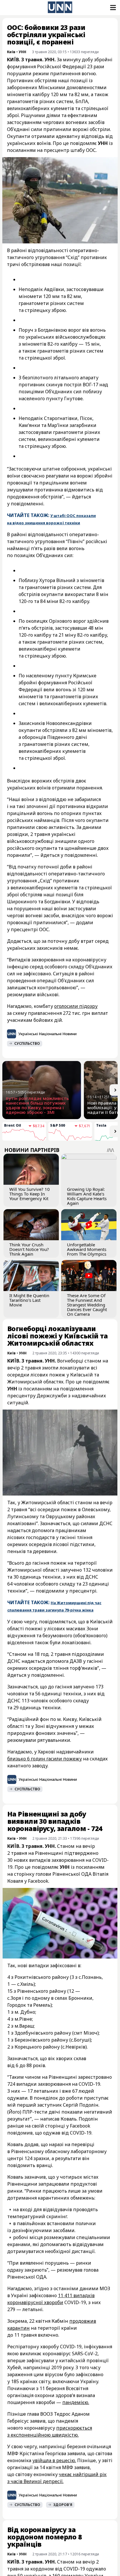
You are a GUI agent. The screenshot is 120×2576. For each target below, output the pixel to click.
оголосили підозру (76, 1006)
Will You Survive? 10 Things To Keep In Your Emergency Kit (30, 1194)
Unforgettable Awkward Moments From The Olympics (87, 1249)
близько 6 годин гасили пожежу (45, 1759)
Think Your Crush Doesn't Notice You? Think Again (29, 1249)
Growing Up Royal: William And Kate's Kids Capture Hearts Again (87, 1196)
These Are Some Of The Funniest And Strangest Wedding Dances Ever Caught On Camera (87, 1305)
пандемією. (76, 2402)
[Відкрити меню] (112, 8)
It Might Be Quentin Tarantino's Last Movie (29, 1300)
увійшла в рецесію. (54, 2460)
